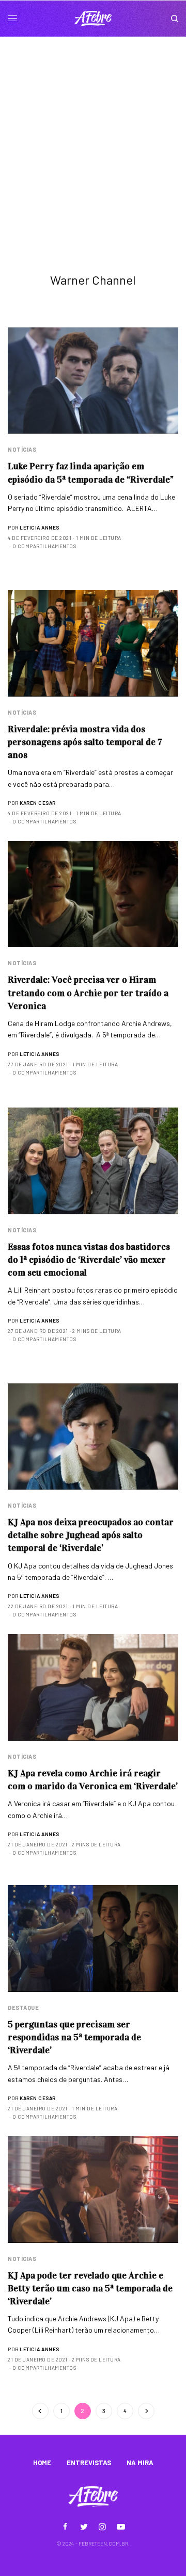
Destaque (23, 2008)
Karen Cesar (38, 803)
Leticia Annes (40, 527)
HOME (42, 2463)
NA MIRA (140, 2463)
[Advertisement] (93, 135)
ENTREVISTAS (89, 2463)
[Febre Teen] (93, 19)
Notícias (22, 449)
